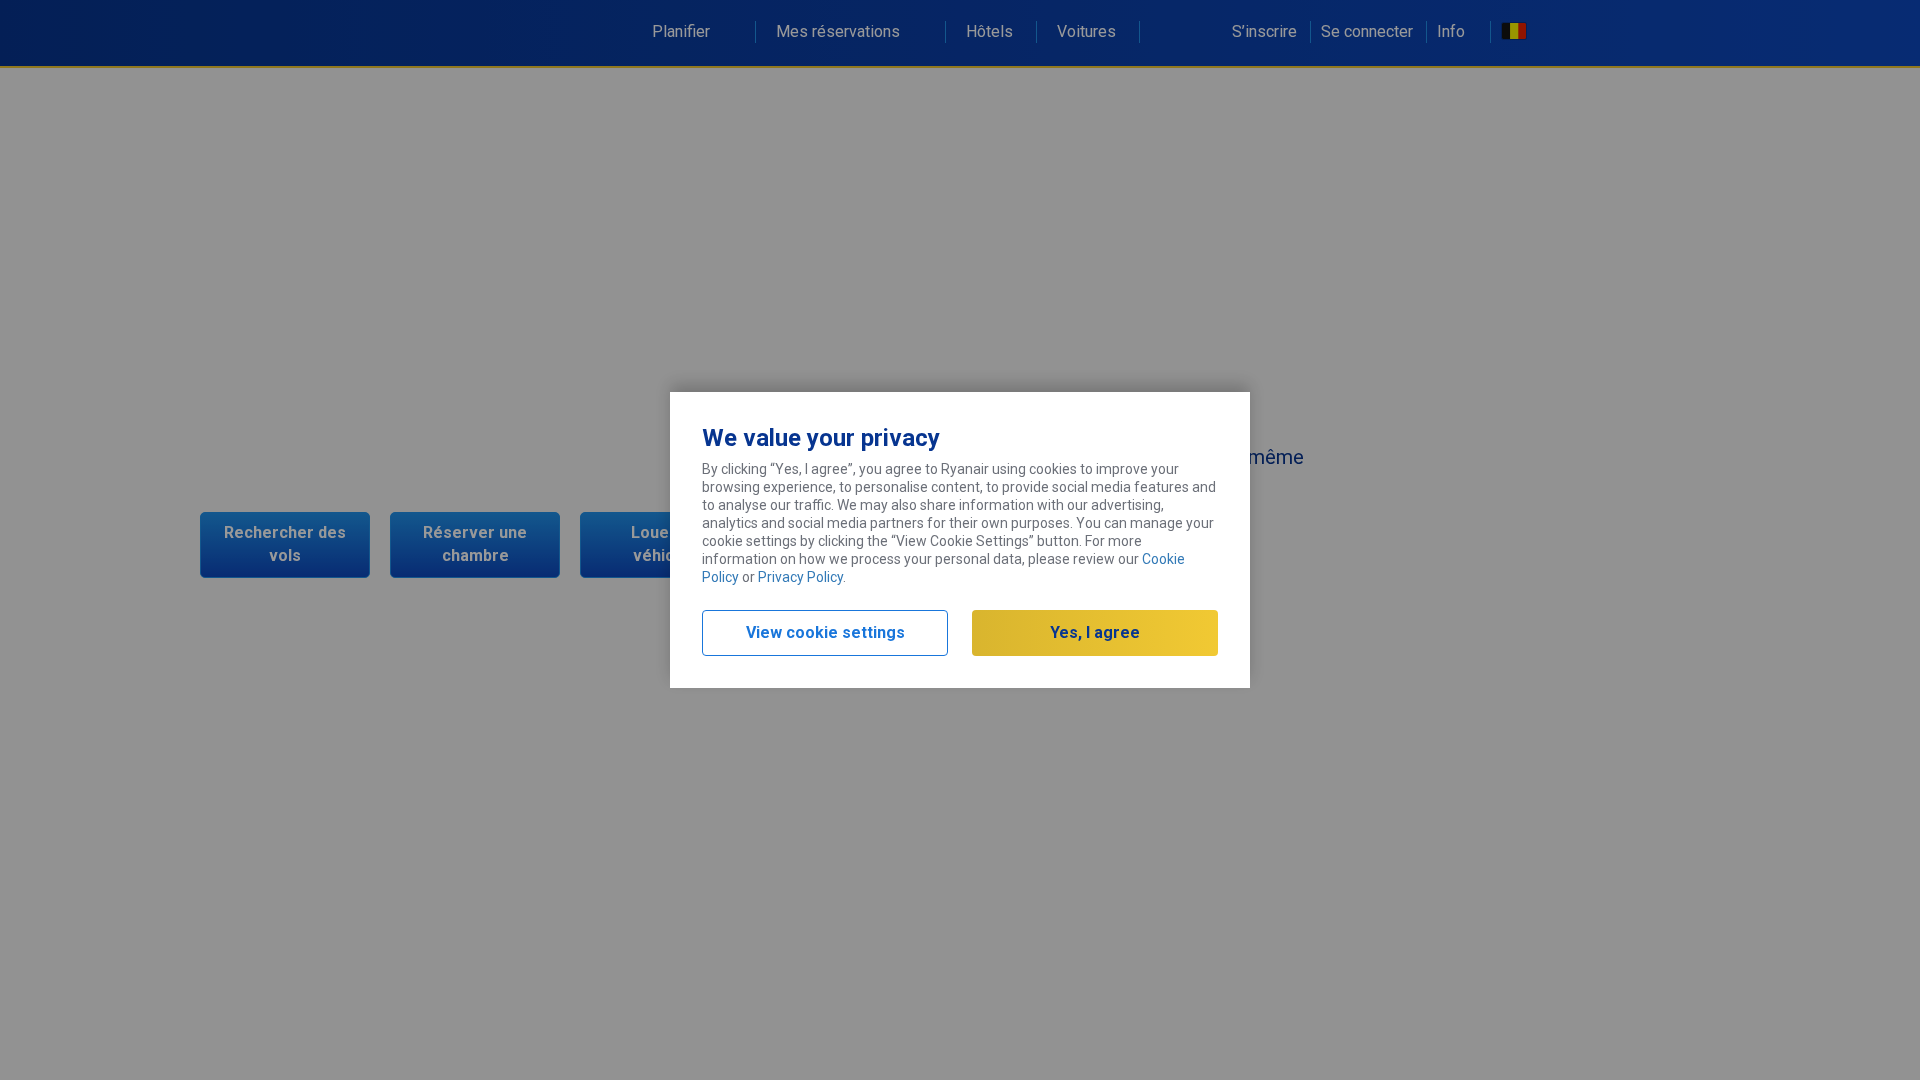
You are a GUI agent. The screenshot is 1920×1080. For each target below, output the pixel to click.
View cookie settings (825, 632)
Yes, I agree (1095, 632)
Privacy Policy (800, 577)
